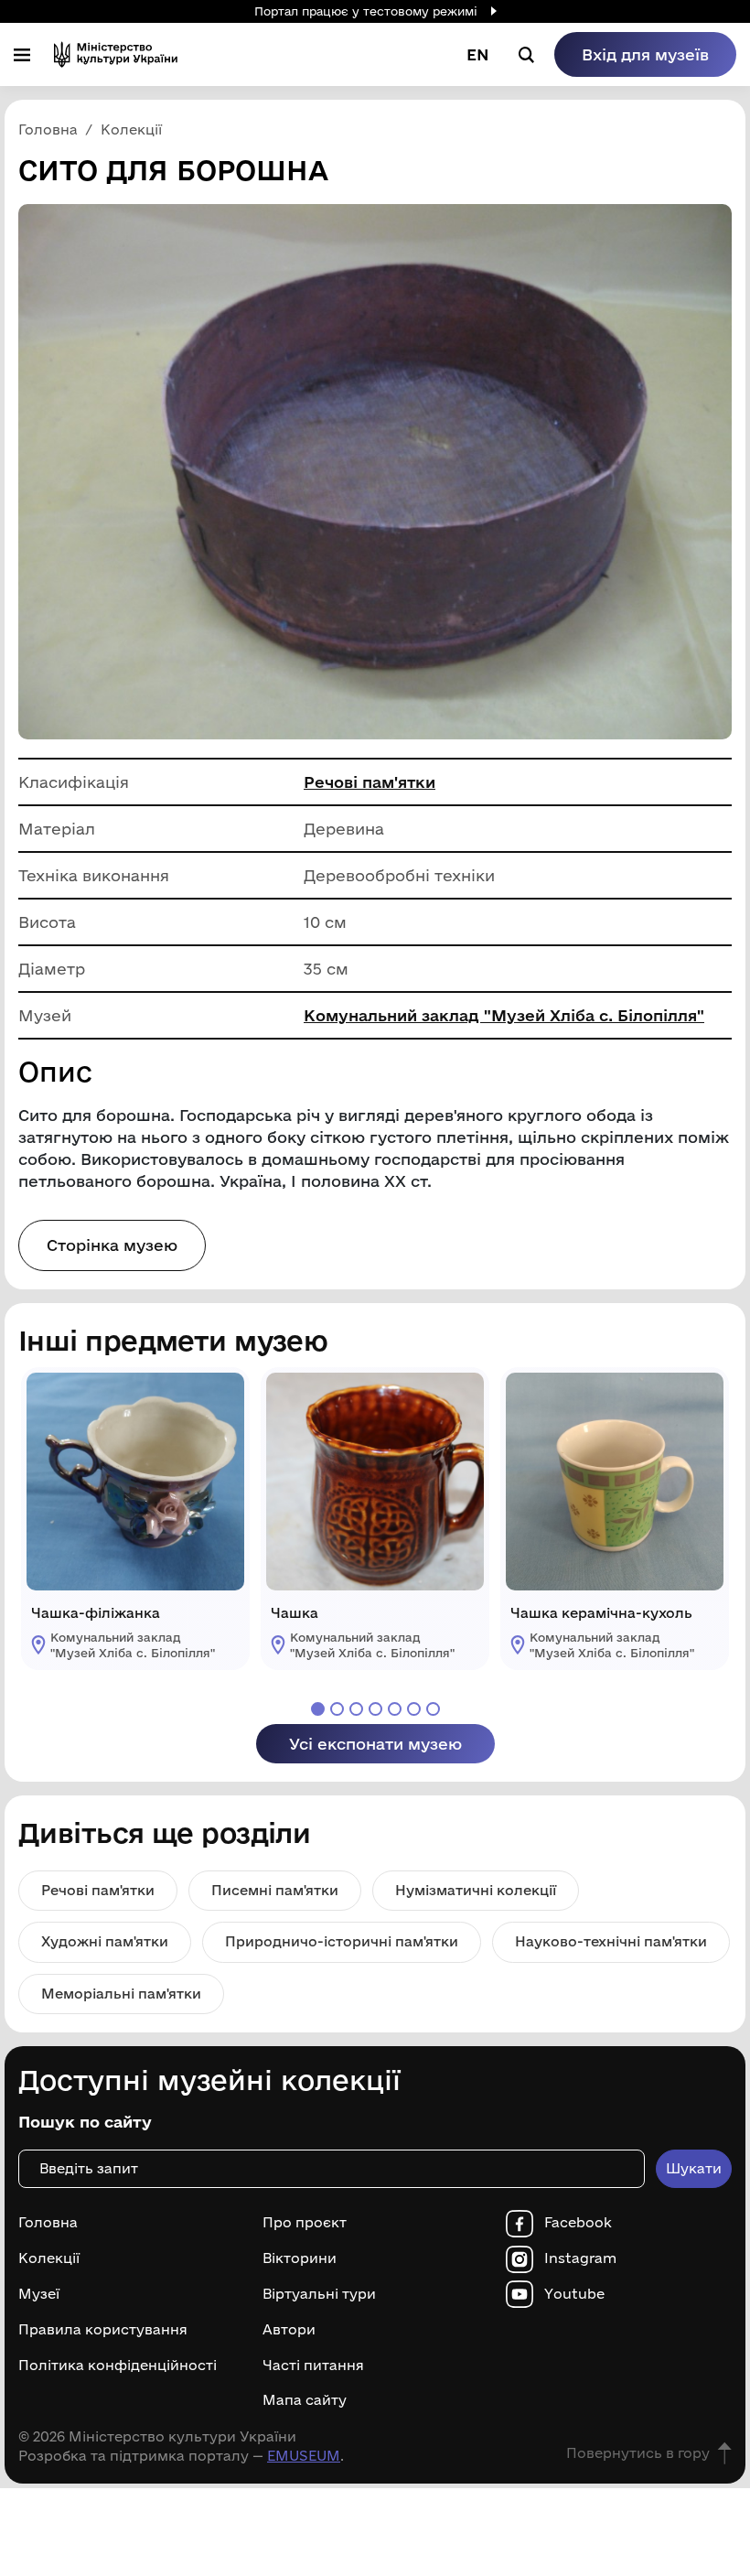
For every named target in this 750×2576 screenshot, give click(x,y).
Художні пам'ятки (105, 1941)
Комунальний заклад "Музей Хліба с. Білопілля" (504, 1015)
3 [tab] (356, 1709)
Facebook (578, 2223)
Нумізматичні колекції (476, 1890)
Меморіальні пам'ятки (121, 1994)
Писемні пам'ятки (275, 1890)
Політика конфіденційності (118, 2366)
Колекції (49, 2258)
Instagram (580, 2258)
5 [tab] (395, 1709)
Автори (289, 2330)
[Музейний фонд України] (116, 54)
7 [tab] (433, 1709)
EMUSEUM (304, 2456)
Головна (48, 2223)
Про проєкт (305, 2223)
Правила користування (103, 2330)
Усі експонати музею (375, 1744)
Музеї (39, 2294)
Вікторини (300, 2258)
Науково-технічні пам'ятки (611, 1941)
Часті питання (313, 2366)
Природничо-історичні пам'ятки (342, 1941)
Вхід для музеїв (645, 54)
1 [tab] (318, 1709)
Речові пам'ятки (370, 782)
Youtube (574, 2294)
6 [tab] (414, 1709)
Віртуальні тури (319, 2294)
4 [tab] (375, 1709)
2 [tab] (337, 1709)
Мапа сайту (305, 2400)
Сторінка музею (112, 1245)
